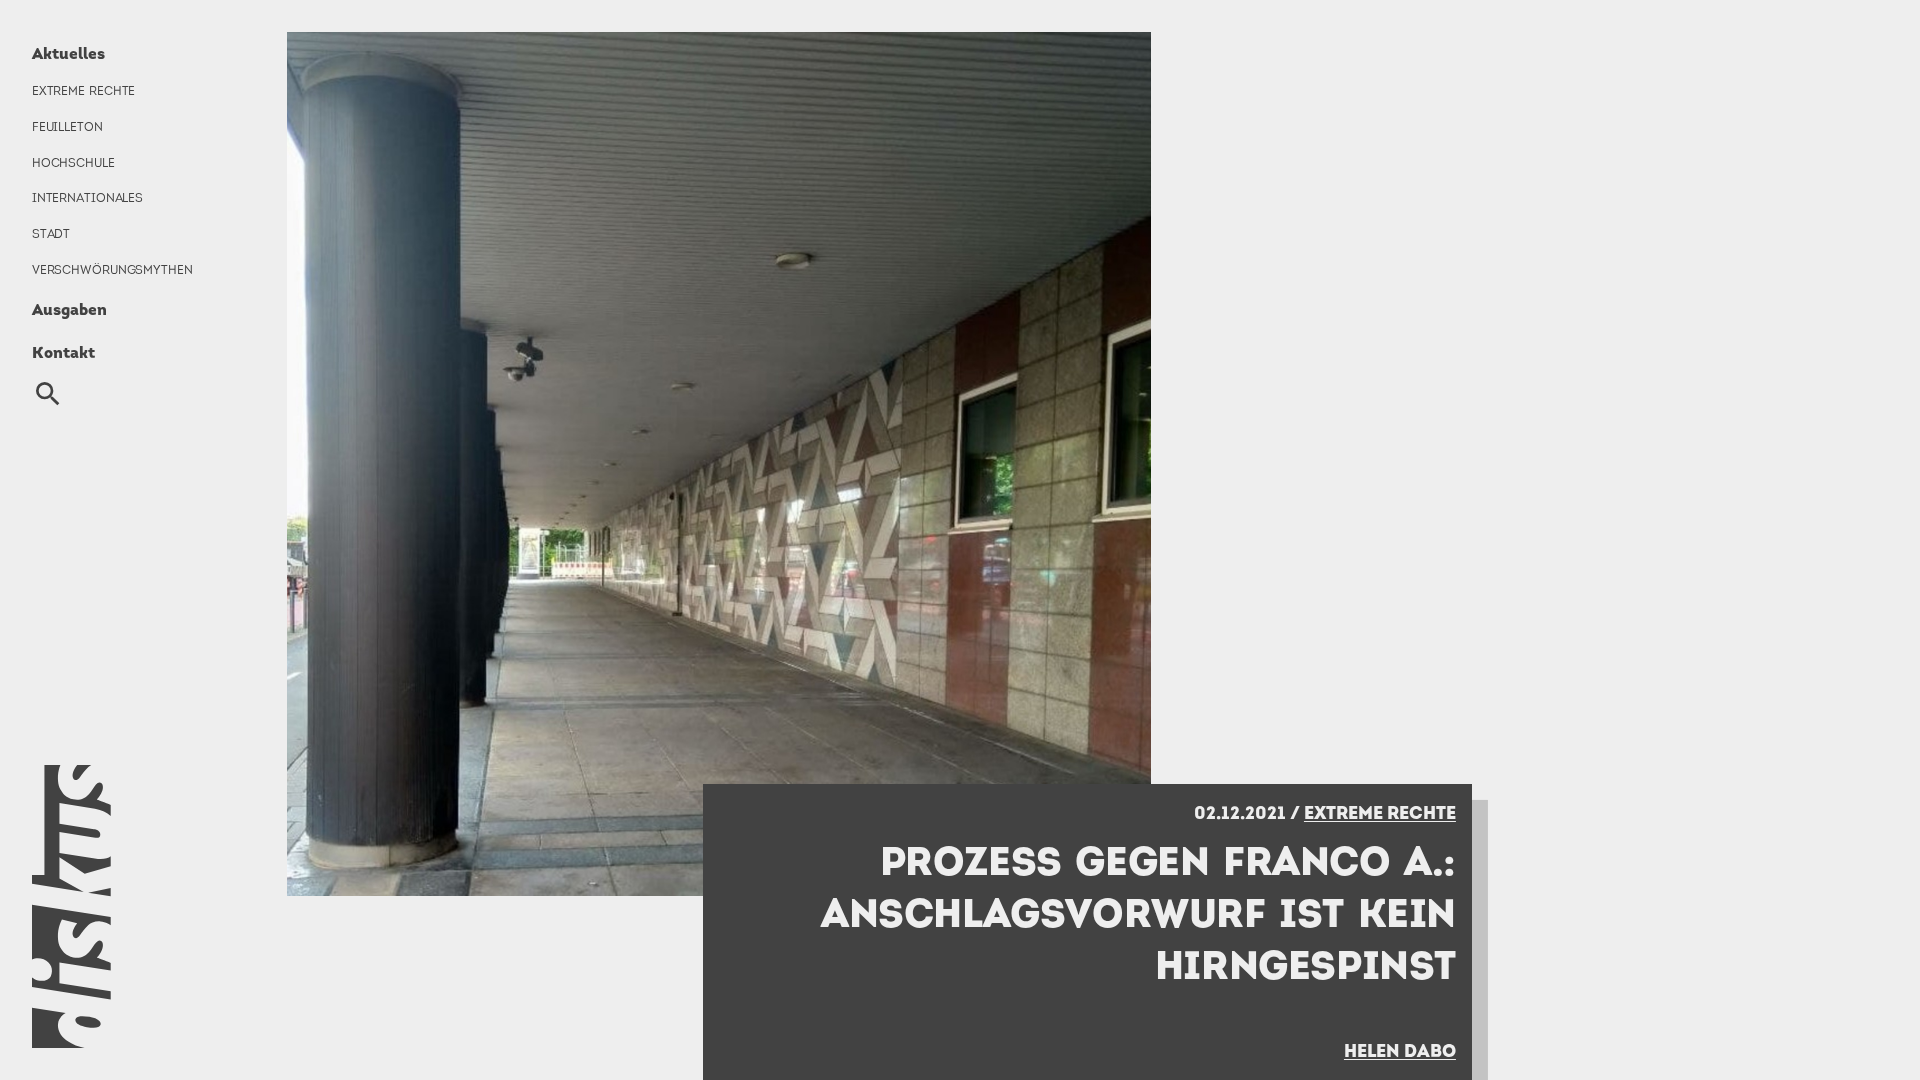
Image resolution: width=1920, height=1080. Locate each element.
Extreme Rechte (84, 91)
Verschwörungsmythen (112, 270)
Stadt (51, 234)
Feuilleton (67, 127)
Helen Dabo (1400, 1050)
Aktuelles (68, 53)
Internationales (87, 198)
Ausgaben (69, 309)
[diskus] (127, 906)
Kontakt (63, 352)
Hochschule (73, 163)
